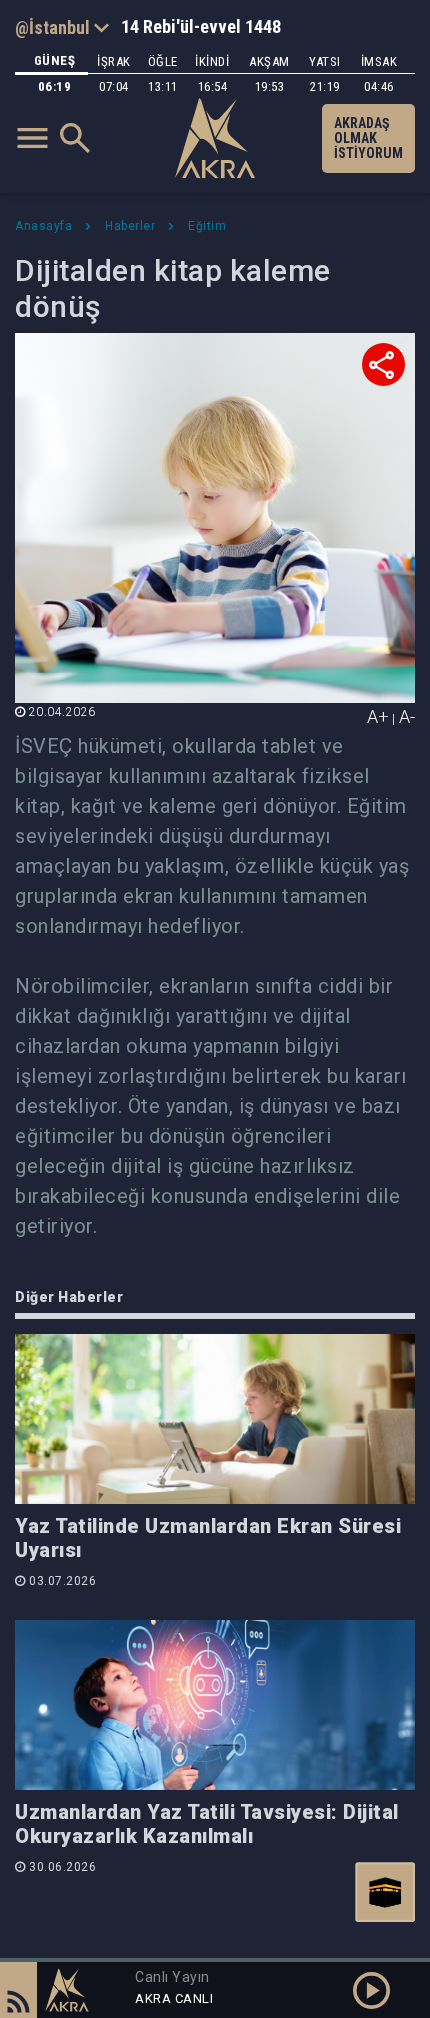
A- (407, 716)
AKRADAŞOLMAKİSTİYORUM (368, 138)
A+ (378, 716)
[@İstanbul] (62, 27)
